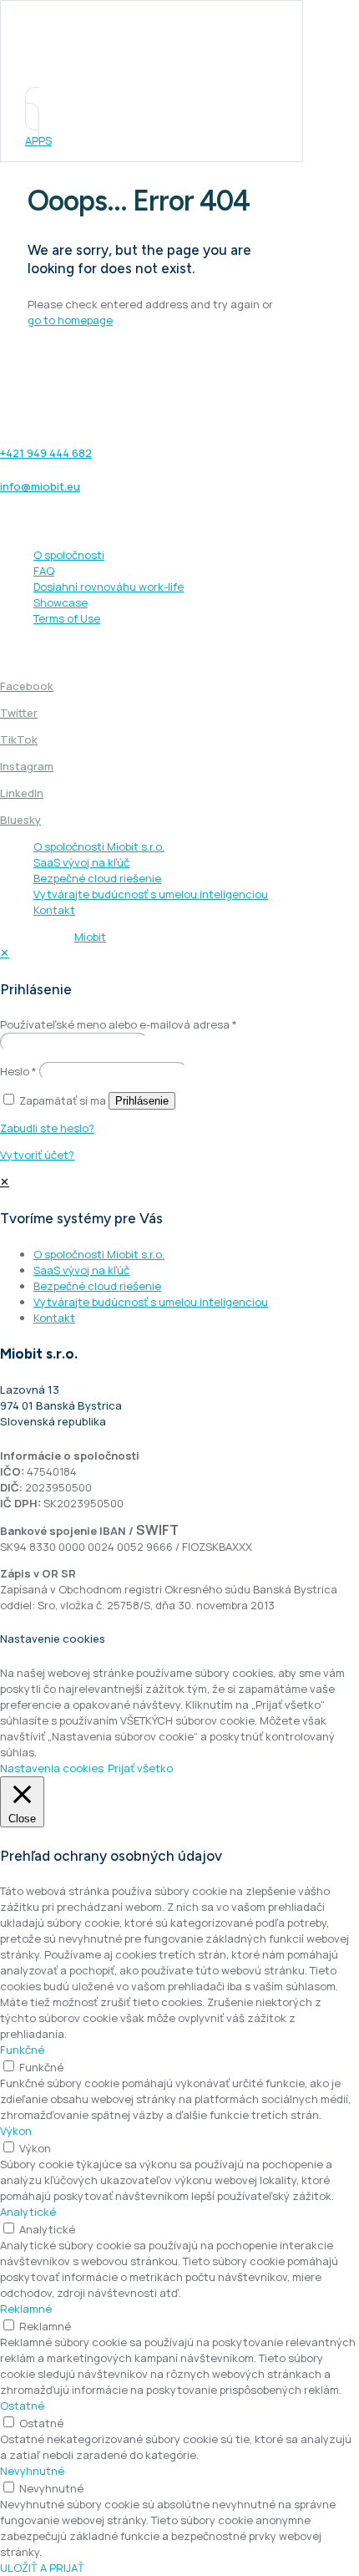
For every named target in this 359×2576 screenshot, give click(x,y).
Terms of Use (67, 618)
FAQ (44, 571)
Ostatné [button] (22, 2406)
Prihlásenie (142, 1101)
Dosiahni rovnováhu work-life (109, 587)
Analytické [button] (28, 2212)
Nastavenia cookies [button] (52, 1768)
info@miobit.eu (40, 486)
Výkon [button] (16, 2131)
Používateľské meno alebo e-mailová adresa (119, 1024)
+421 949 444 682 (46, 453)
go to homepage (70, 320)
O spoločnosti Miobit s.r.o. (99, 846)
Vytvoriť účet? (37, 1155)
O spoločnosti (69, 555)
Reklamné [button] (26, 2309)
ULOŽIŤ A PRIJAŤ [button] (42, 2568)
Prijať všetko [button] (140, 1768)
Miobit (90, 937)
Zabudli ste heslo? (47, 1128)
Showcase (61, 602)
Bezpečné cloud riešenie (97, 878)
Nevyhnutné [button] (32, 2471)
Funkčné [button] (22, 2050)
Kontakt (54, 910)
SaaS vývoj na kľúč (81, 862)
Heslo (18, 1071)
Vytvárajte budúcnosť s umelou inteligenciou (151, 894)
